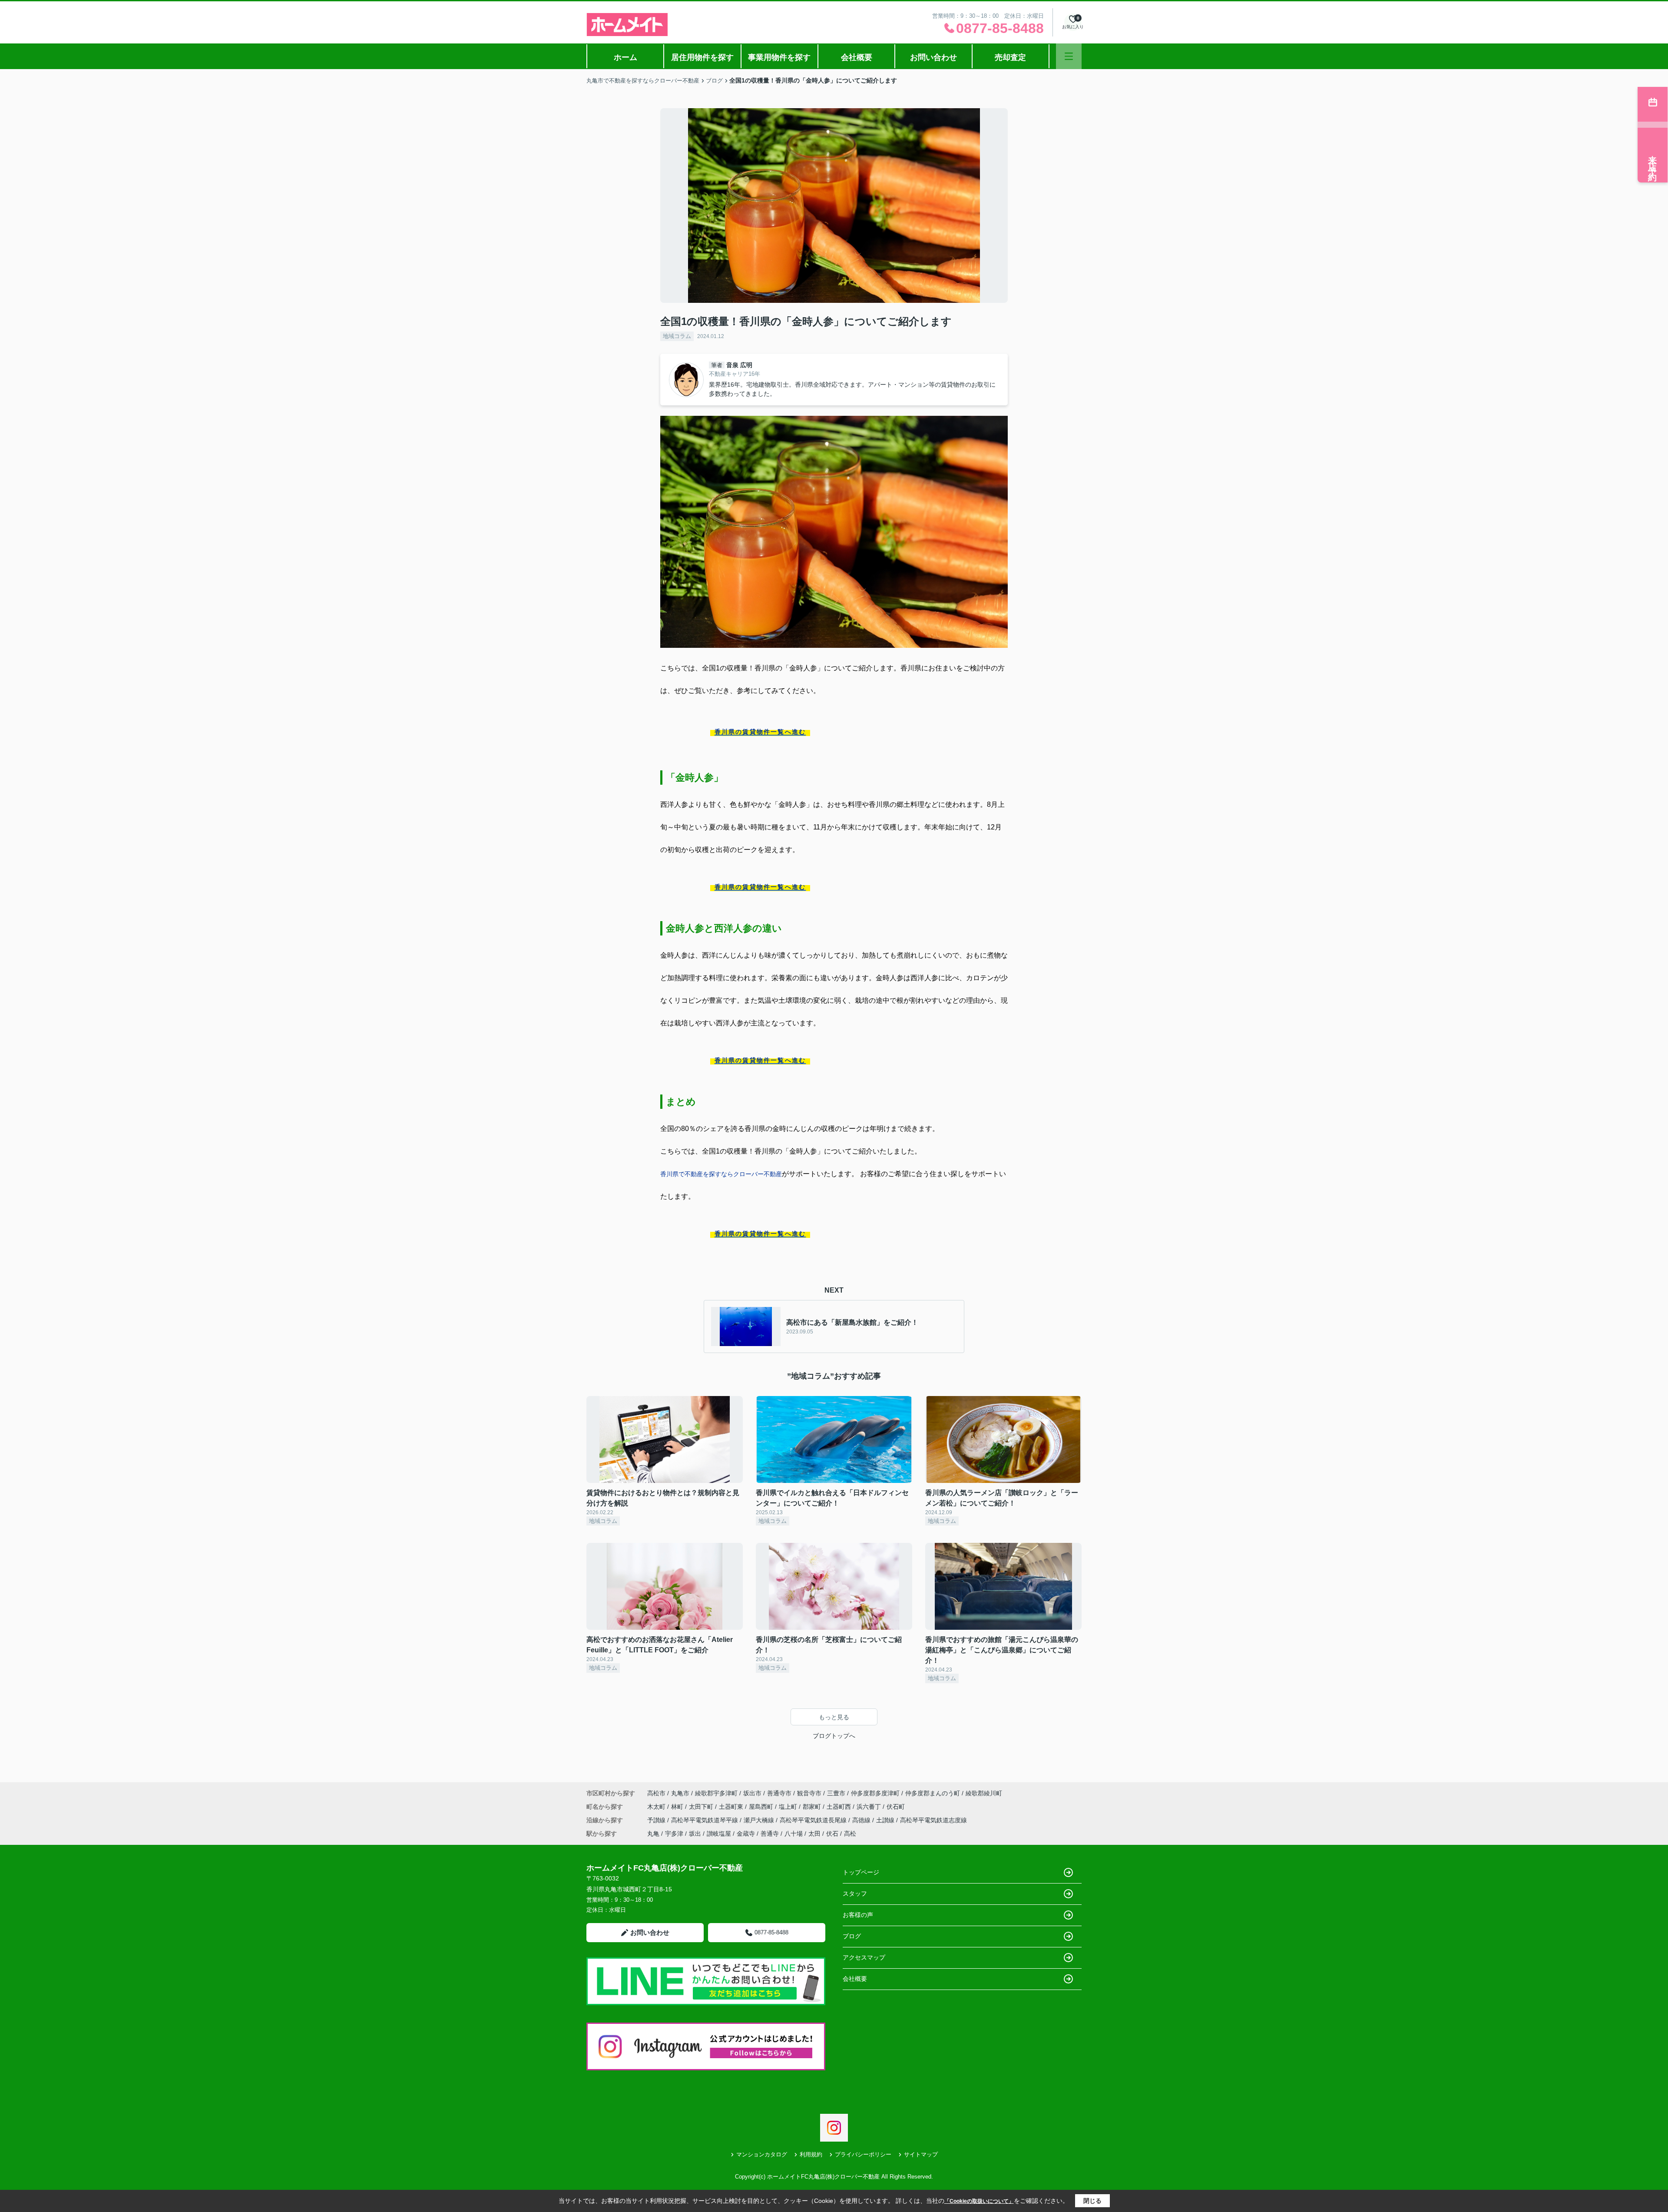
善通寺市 (779, 1793)
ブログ (852, 1936)
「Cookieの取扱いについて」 (979, 2201)
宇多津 (674, 1834)
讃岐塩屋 (719, 1834)
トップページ (861, 1872)
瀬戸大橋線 (760, 1820)
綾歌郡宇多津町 (716, 1793)
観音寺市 (809, 1793)
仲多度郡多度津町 (875, 1793)
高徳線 (862, 1820)
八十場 (794, 1834)
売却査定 (1010, 57)
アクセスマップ (864, 1957)
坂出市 (752, 1793)
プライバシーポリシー (863, 2154)
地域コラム (677, 336)
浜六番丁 (870, 1807)
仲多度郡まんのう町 (933, 1793)
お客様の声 (858, 1915)
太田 (814, 1834)
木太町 (657, 1807)
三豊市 (836, 1793)
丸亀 (653, 1834)
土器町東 (732, 1807)
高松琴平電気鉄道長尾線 (814, 1820)
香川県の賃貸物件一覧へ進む (760, 732)
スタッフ (855, 1894)
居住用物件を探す (702, 57)
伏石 (832, 1834)
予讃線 (657, 1820)
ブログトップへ (834, 1736)
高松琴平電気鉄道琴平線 (705, 1820)
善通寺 (770, 1834)
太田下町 (702, 1807)
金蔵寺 (746, 1834)
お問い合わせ (933, 57)
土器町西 (840, 1807)
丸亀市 (680, 1793)
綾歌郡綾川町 (984, 1793)
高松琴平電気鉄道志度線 (933, 1820)
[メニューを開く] (1069, 56)
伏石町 (896, 1807)
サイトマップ (921, 2154)
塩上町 (789, 1807)
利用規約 (811, 2154)
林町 (678, 1807)
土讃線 (886, 1820)
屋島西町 (762, 1807)
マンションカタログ (762, 2154)
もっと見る (834, 1717)
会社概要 (857, 57)
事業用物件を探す (779, 57)
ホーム (625, 57)
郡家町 (813, 1807)
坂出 (695, 1834)
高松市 (656, 1793)
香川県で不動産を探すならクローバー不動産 (721, 1174)
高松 (850, 1834)
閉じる (1092, 2201)
